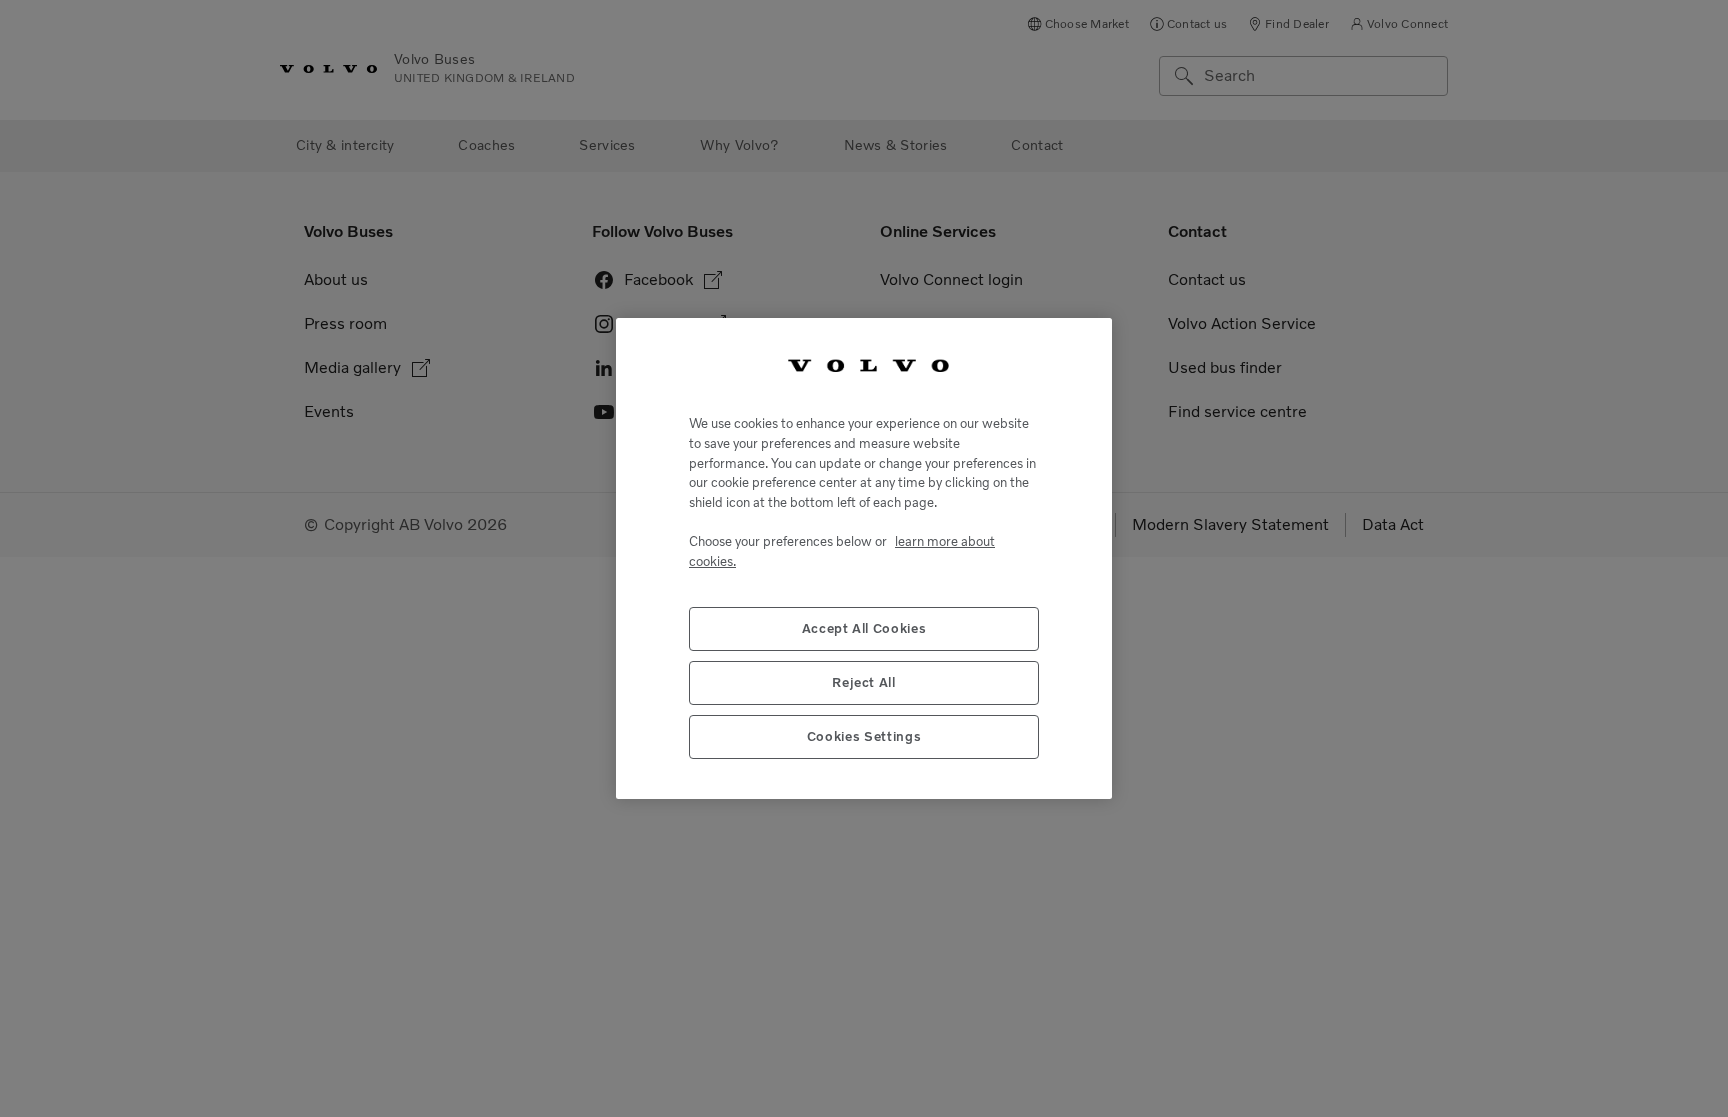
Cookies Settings (864, 736)
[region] (864, 558)
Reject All (864, 682)
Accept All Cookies (864, 628)
